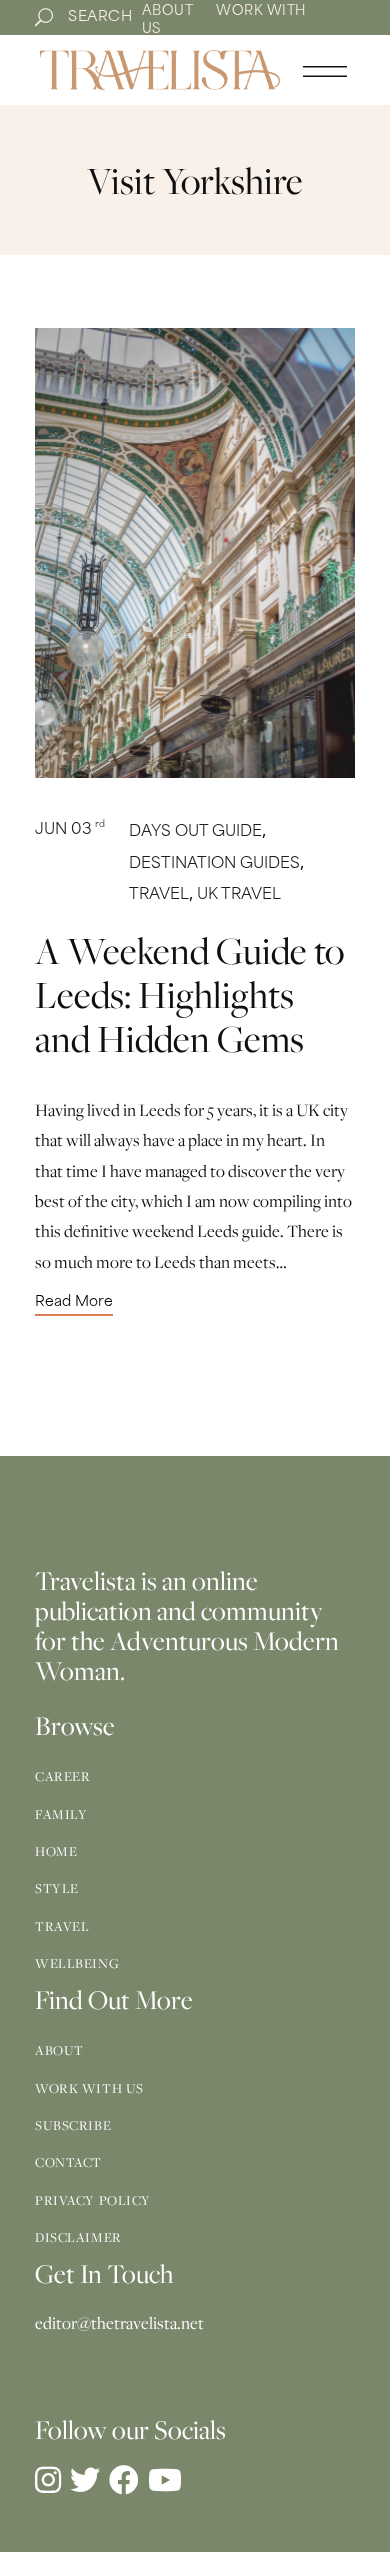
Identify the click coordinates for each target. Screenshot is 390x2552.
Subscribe (73, 2125)
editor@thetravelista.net (119, 2323)
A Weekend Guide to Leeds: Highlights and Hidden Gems (189, 994)
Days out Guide (195, 832)
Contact (68, 2162)
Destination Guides (214, 864)
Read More (74, 1303)
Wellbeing (77, 1963)
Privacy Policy (93, 2200)
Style (57, 1888)
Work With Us (89, 2088)
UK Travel (239, 895)
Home (56, 1851)
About (168, 11)
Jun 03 (70, 830)
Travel (159, 895)
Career (62, 1776)
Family (61, 1814)
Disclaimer (78, 2237)
